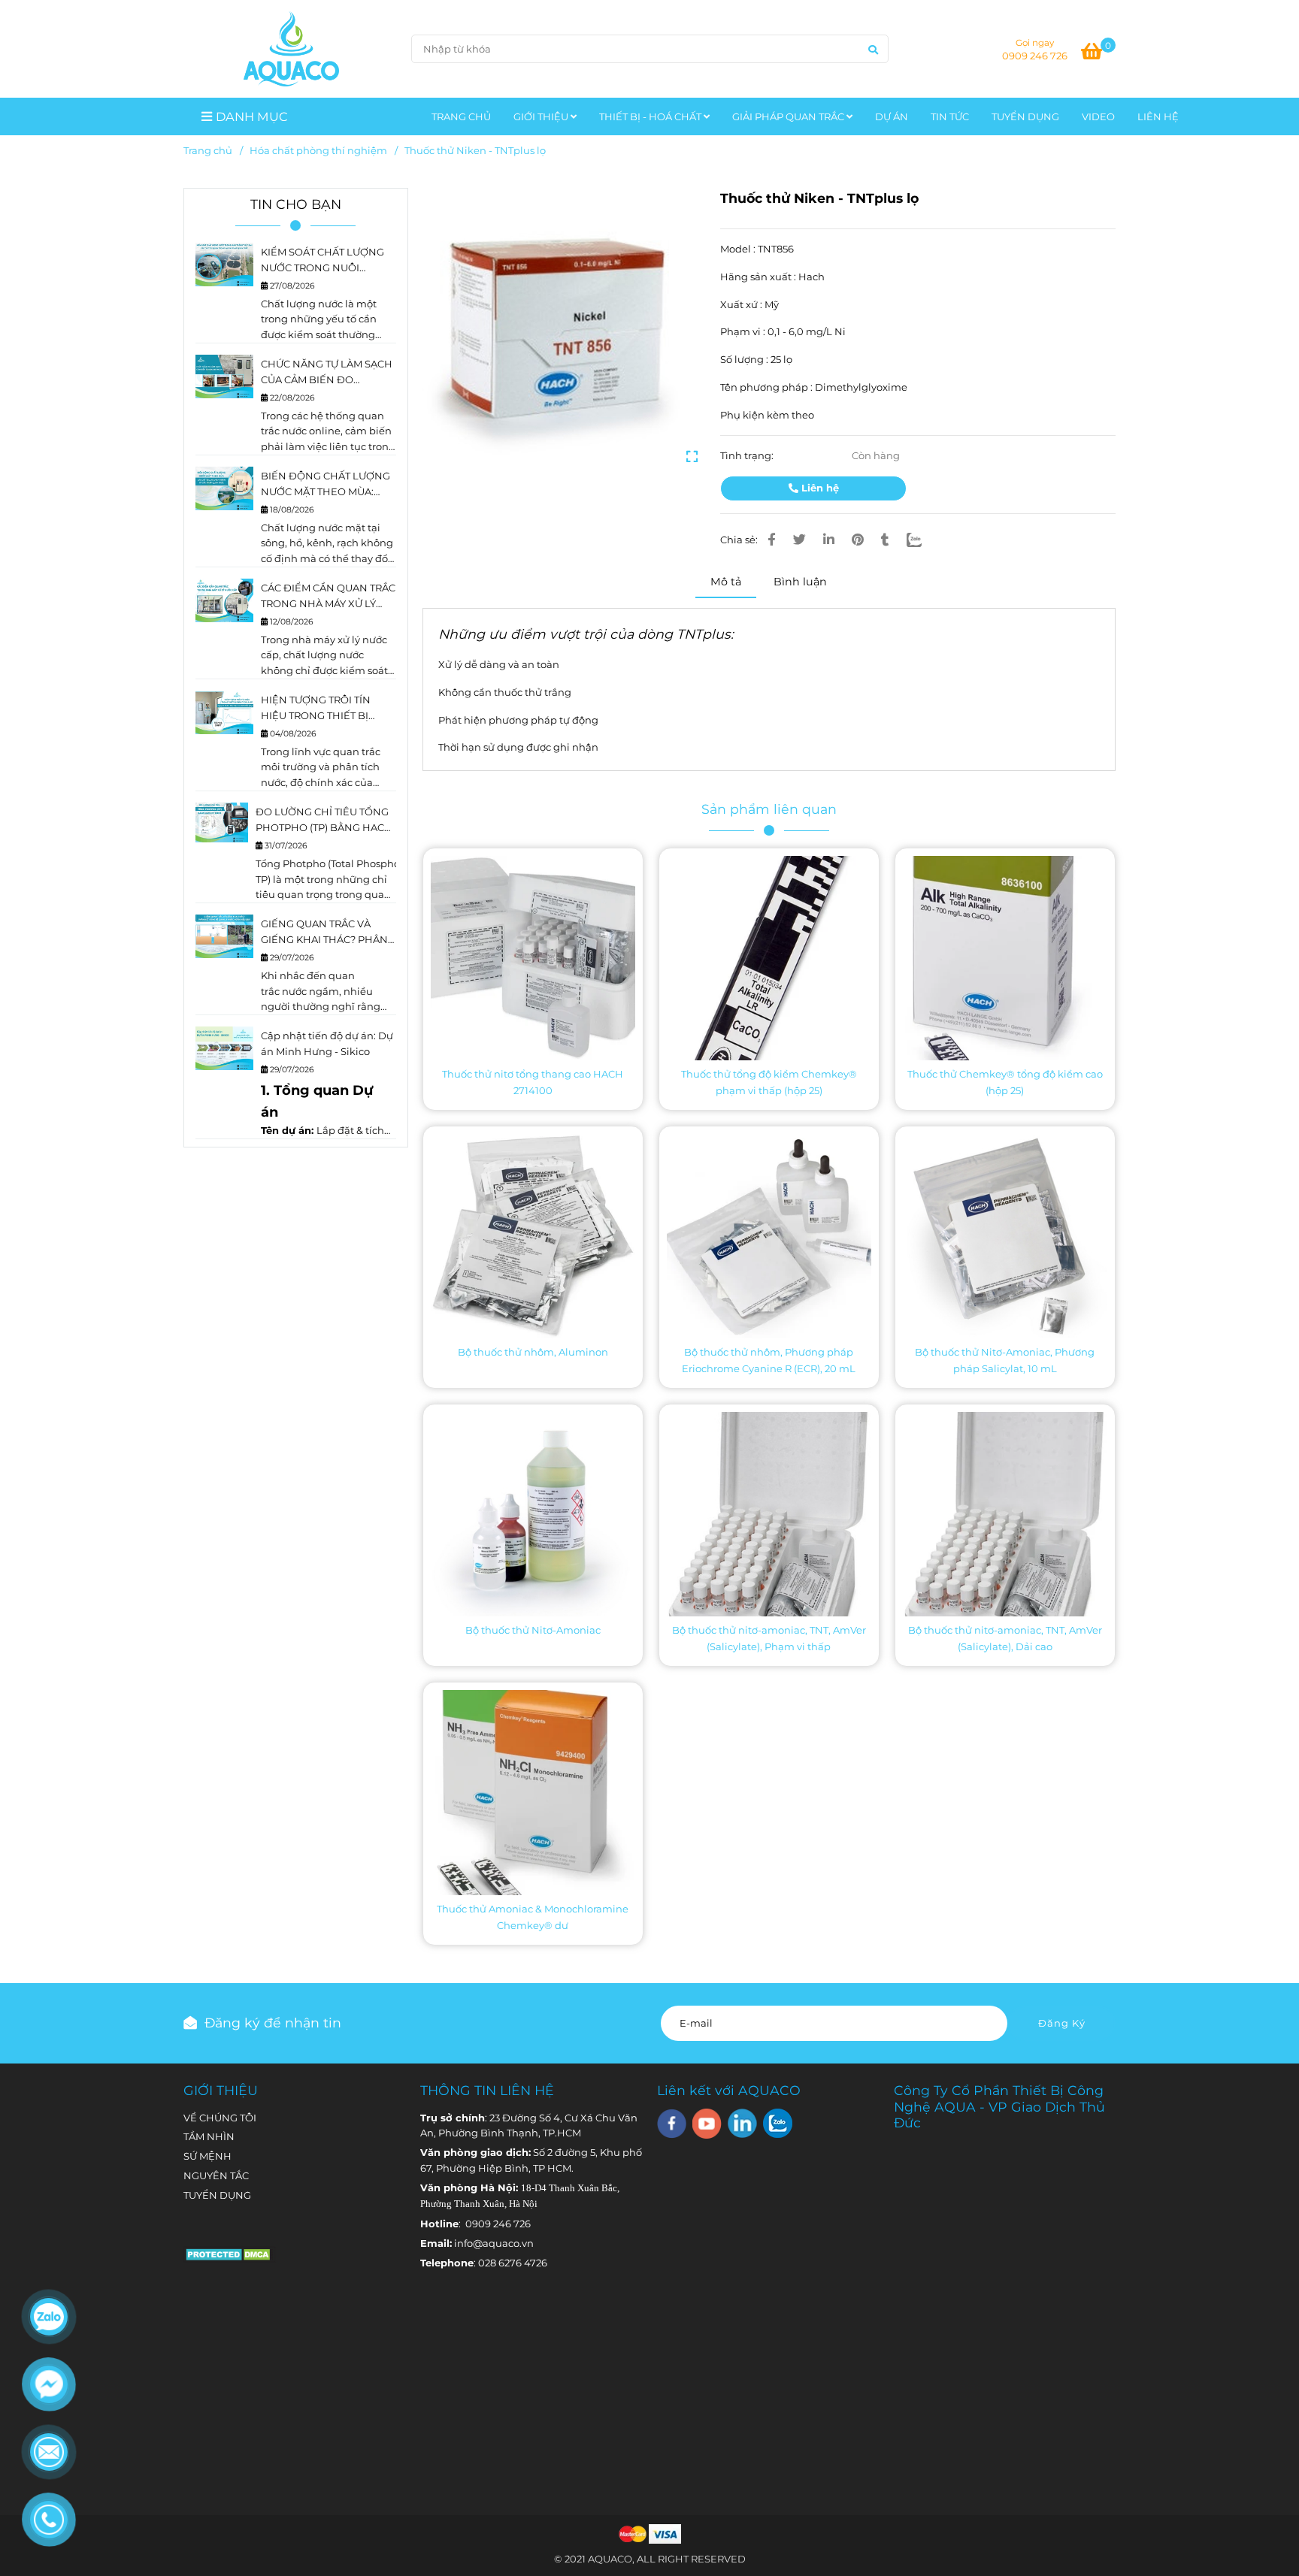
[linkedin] (742, 2123)
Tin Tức (950, 116)
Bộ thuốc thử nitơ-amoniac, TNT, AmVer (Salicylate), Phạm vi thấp (769, 1638)
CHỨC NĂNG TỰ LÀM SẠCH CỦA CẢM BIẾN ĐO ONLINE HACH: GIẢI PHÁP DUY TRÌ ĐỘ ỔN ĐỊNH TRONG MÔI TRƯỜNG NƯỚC (327, 373)
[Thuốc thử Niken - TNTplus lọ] (291, 49)
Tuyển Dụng (1025, 116)
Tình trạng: (748, 455)
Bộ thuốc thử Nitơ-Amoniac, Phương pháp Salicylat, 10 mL (1005, 1360)
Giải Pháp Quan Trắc (789, 116)
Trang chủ (208, 150)
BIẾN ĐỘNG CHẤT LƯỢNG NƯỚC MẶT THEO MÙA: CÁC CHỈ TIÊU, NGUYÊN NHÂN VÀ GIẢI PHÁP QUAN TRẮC (328, 485)
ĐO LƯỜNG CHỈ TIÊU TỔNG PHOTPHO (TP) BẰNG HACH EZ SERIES (324, 821)
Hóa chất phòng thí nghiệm (318, 150)
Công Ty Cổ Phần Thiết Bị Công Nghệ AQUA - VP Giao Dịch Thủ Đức (999, 2107)
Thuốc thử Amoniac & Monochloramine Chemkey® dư (533, 1917)
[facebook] (672, 2124)
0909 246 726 (1035, 56)
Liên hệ (819, 488)
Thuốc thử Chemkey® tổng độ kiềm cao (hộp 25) (1005, 1082)
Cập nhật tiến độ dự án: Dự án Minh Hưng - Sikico (327, 1043)
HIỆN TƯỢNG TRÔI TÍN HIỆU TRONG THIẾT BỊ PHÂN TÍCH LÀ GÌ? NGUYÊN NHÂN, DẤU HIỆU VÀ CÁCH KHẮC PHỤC (327, 709)
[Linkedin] (829, 540)
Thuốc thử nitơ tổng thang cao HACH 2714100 (533, 1082)
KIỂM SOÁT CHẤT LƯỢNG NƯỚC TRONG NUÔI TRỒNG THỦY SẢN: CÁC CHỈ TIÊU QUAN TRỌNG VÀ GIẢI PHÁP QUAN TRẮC (328, 261)
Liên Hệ (1158, 116)
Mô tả (726, 582)
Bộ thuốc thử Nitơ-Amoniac (533, 1630)
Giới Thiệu (542, 116)
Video (1098, 116)
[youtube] (707, 2124)
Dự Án (892, 116)
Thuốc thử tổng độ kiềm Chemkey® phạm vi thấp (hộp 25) (769, 1082)
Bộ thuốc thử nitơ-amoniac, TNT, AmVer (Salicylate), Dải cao (1005, 1638)
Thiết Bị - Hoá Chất (651, 116)
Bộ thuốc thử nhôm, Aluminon (533, 1352)
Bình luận (800, 582)
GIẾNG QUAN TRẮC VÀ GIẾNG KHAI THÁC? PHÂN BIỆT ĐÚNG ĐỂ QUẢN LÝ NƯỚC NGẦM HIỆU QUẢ (324, 933)
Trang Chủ (461, 116)
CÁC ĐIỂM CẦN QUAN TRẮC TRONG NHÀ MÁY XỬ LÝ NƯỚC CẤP (328, 597)
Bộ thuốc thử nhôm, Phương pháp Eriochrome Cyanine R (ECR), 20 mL (769, 1360)
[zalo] (778, 2123)
